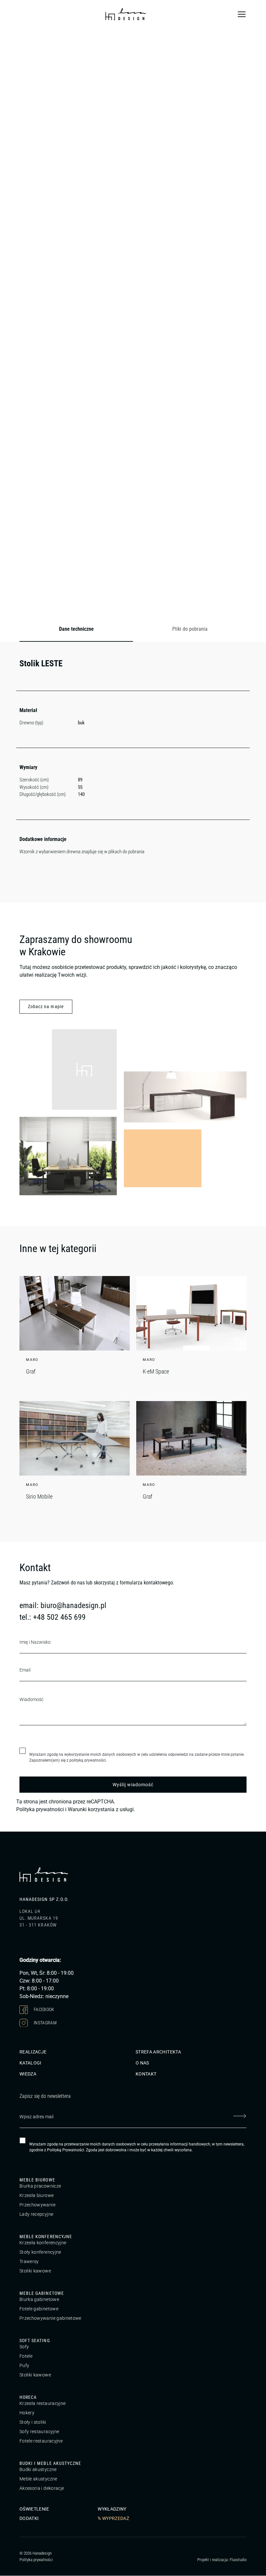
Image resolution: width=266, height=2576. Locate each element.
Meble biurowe (37, 2180)
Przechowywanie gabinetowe (50, 2318)
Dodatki (29, 2519)
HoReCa (28, 2398)
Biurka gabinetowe (39, 2300)
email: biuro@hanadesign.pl (63, 1605)
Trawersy (29, 2262)
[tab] (76, 629)
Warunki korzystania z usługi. (101, 1809)
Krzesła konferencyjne (43, 2243)
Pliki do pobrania (190, 629)
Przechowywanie (37, 2205)
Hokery (27, 2413)
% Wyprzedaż (113, 2519)
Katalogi (30, 2063)
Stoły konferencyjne (40, 2252)
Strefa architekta (158, 2052)
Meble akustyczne (38, 2479)
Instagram (45, 2023)
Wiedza (28, 2074)
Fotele (26, 2356)
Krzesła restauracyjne (42, 2404)
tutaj (73, 505)
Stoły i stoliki (33, 2422)
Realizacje (33, 2052)
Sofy (24, 2347)
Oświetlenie (34, 2509)
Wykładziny (112, 2509)
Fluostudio (238, 2560)
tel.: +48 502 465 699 (53, 1617)
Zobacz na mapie (46, 1006)
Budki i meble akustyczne (50, 2464)
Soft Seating (35, 2341)
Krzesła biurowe (36, 2196)
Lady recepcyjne (36, 2214)
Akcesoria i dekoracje (42, 2489)
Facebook (44, 2009)
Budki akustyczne (38, 2470)
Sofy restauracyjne (39, 2432)
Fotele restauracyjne (41, 2441)
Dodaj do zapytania (97, 606)
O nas (142, 2063)
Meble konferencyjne (46, 2237)
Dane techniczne (76, 629)
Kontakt (146, 2074)
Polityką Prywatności (66, 2150)
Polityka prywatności (40, 1809)
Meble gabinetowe (42, 2294)
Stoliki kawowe (35, 2271)
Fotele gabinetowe (39, 2309)
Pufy (24, 2366)
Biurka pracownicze (40, 2186)
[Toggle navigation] (242, 14)
